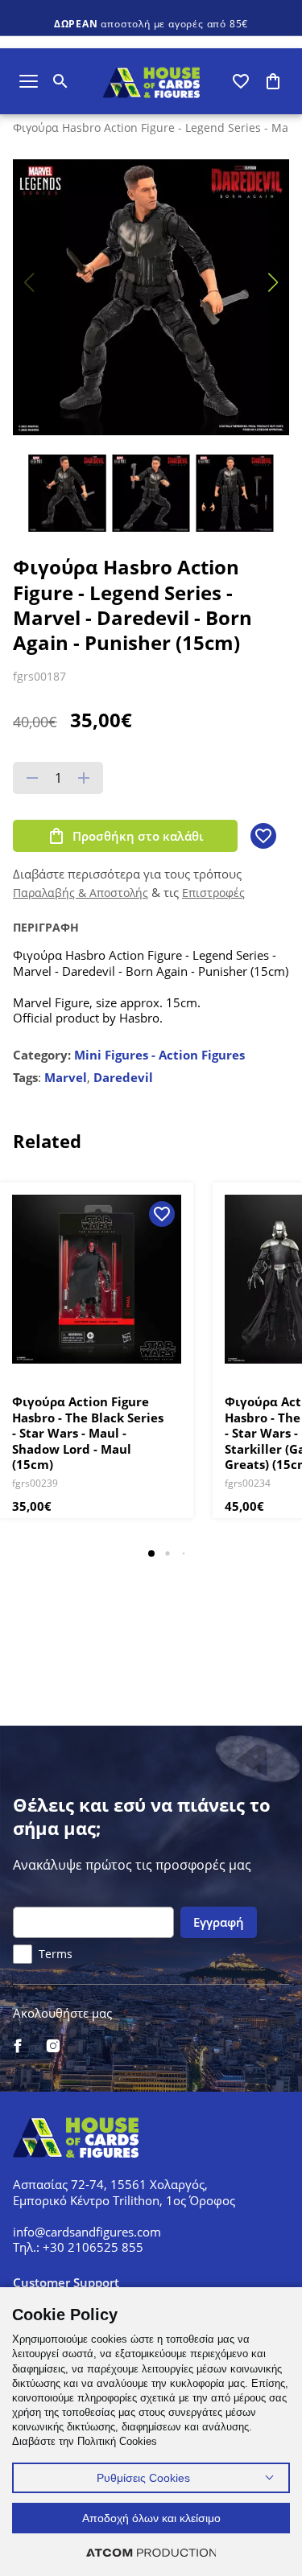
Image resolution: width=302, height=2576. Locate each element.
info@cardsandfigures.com (87, 2232)
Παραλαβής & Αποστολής (81, 893)
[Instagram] (53, 2047)
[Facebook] (18, 2047)
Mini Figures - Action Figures (159, 1055)
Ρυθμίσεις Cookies (143, 2478)
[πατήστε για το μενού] (29, 81)
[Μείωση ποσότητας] (32, 778)
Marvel (66, 1077)
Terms (56, 1954)
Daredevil (123, 1077)
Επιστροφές (213, 893)
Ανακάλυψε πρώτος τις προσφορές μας (132, 1865)
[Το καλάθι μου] (273, 81)
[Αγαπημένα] (241, 81)
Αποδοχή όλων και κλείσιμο (151, 2518)
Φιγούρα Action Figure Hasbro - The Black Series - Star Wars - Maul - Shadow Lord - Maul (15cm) (88, 1433)
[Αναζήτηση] (60, 81)
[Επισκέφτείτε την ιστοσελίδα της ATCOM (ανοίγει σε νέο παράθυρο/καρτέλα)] (151, 2552)
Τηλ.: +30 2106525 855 (78, 2247)
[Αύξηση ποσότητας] (84, 778)
